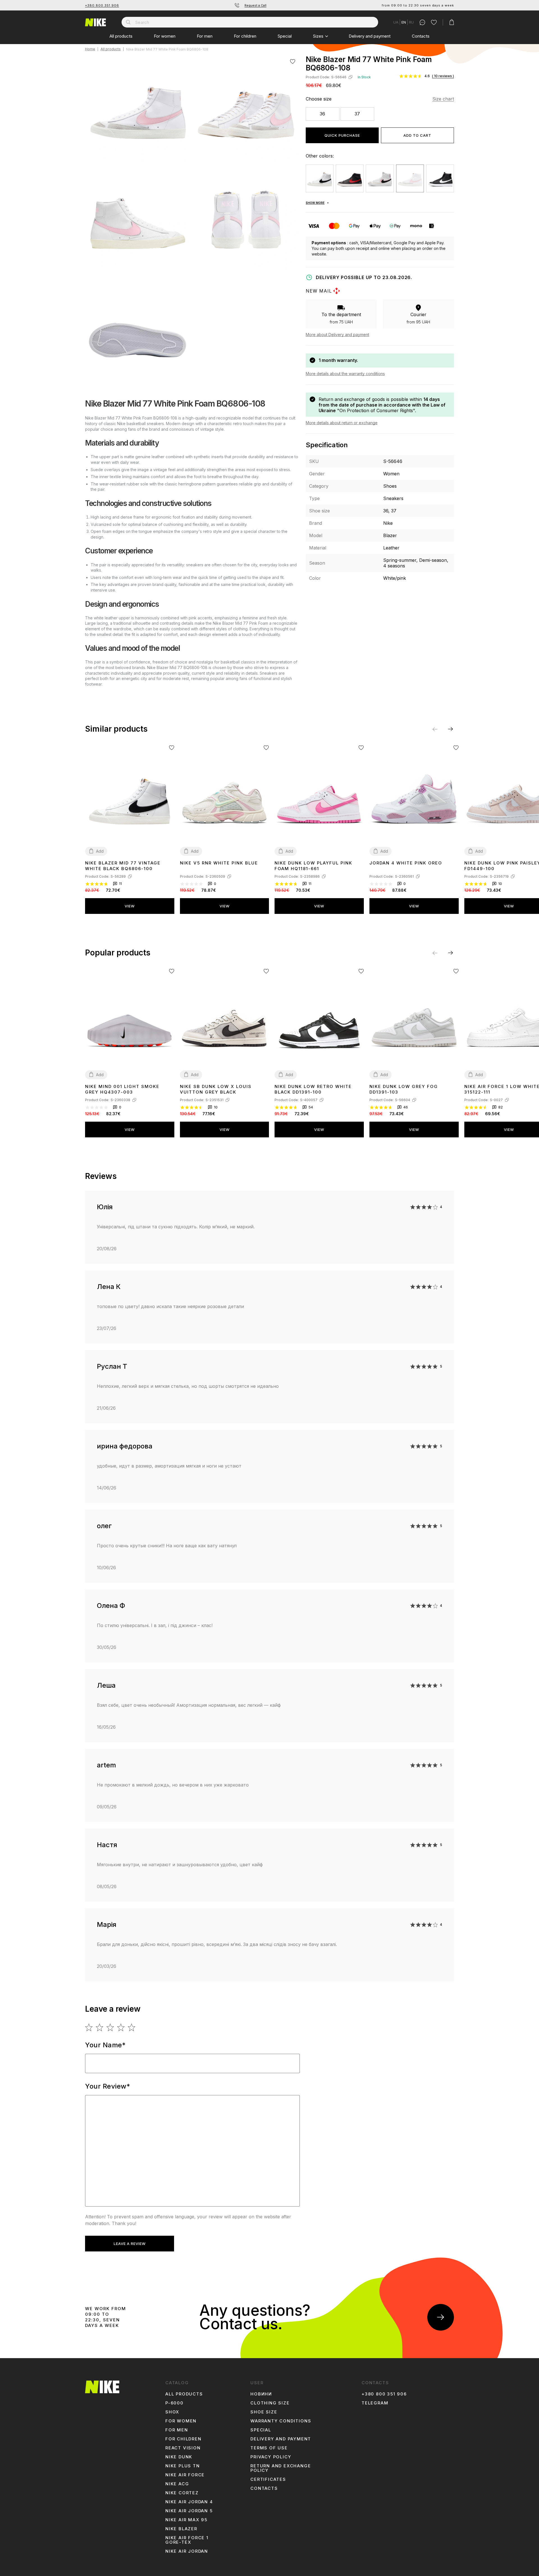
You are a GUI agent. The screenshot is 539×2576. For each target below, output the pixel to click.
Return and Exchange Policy (281, 2468)
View (130, 906)
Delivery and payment (370, 36)
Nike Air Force (185, 2475)
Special (285, 36)
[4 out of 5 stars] (121, 2027)
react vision (183, 2448)
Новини (261, 2394)
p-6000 (174, 2403)
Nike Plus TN (183, 2466)
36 (322, 114)
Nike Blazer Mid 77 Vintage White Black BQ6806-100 (123, 866)
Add (100, 851)
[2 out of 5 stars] (100, 2027)
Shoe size (264, 2412)
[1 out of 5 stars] (89, 2027)
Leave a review (130, 2244)
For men (205, 36)
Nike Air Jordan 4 (189, 2502)
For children (245, 36)
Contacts (421, 36)
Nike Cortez (182, 2493)
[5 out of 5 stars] (132, 2027)
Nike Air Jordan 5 (189, 2511)
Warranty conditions (281, 2421)
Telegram (375, 2403)
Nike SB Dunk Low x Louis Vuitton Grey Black (216, 1089)
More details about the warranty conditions (345, 374)
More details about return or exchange (342, 423)
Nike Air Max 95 (186, 2520)
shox (172, 2412)
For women (165, 36)
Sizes (318, 36)
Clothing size (270, 2403)
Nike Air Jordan (187, 2551)
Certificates (268, 2479)
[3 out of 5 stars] (110, 2027)
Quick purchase (342, 135)
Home (90, 49)
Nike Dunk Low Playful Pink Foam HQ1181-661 (313, 866)
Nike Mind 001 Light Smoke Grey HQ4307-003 (122, 1089)
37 (357, 114)
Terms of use (269, 2448)
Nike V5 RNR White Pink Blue (219, 863)
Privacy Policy (271, 2457)
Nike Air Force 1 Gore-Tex (187, 2540)
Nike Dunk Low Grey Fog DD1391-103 (404, 1089)
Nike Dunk (179, 2457)
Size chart (443, 99)
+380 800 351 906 (102, 5)
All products (121, 36)
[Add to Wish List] (293, 61)
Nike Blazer (181, 2529)
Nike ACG (177, 2484)
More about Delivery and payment (337, 335)
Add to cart (417, 135)
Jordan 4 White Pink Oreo (406, 863)
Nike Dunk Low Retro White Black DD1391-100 (313, 1089)
